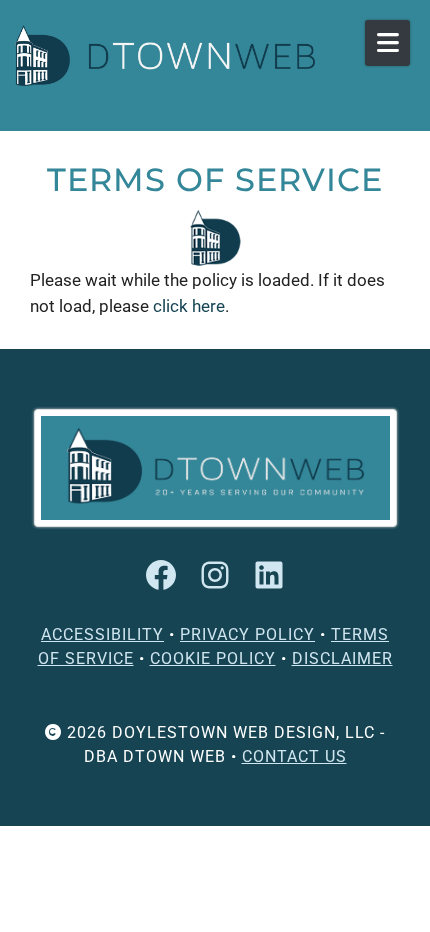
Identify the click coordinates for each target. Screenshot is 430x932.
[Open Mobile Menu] (387, 43)
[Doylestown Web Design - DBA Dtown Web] (165, 55)
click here (189, 306)
